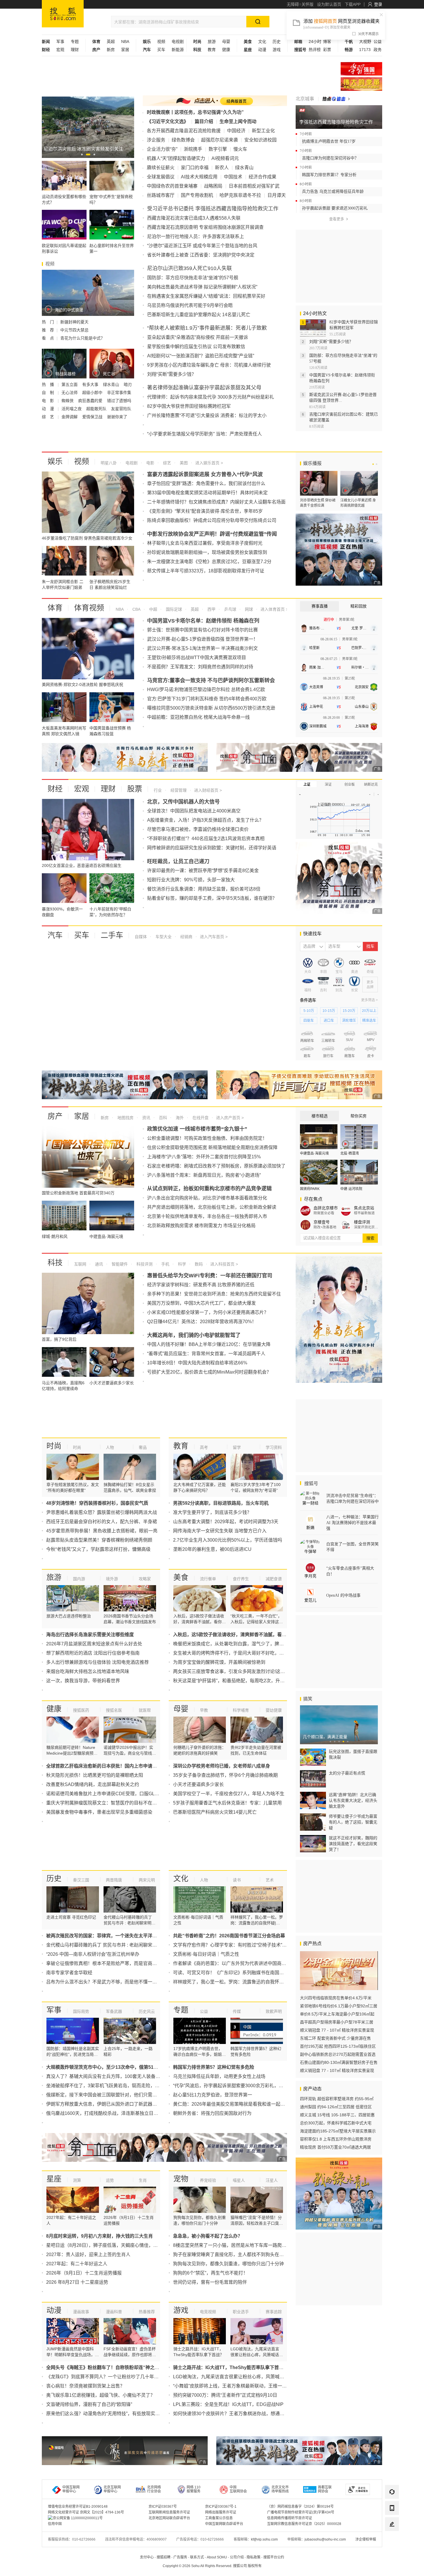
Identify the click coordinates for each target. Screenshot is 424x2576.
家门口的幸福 (195, 168)
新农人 (222, 168)
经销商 (186, 937)
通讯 (98, 1264)
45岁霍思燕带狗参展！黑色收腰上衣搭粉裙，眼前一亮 (102, 1531)
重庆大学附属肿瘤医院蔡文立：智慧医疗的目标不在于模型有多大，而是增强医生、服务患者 (141, 1803)
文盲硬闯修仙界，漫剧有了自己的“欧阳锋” (89, 2404)
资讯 (146, 1118)
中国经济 (236, 131)
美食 (181, 1577)
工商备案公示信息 (219, 2518)
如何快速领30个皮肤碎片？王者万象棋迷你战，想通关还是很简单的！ (245, 2414)
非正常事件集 (119, 393)
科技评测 (144, 1264)
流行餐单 (208, 1579)
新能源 (178, 50)
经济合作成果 (262, 177)
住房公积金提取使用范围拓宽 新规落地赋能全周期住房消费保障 (212, 1147)
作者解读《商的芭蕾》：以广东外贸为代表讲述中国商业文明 (234, 1963)
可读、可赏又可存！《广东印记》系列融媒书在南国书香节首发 (238, 1973)
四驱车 (309, 1021)
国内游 (79, 1579)
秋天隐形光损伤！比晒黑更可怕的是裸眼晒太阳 (95, 1775)
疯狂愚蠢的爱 (91, 401)
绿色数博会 (183, 140)
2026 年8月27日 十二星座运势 (77, 2282)
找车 (370, 946)
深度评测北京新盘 (366, 1227)
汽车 (55, 935)
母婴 (226, 42)
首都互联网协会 (325, 2489)
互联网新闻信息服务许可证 (169, 2512)
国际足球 (173, 609)
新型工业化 (263, 131)
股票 (135, 789)
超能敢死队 (97, 409)
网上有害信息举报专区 (361, 84)
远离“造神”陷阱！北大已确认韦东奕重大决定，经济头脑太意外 (353, 1800)
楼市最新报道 (364, 1213)
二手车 (112, 935)
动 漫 (48, 409)
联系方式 (197, 2557)
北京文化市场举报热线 (280, 2489)
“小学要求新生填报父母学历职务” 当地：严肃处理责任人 (205, 434)
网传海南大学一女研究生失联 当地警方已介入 (220, 1531)
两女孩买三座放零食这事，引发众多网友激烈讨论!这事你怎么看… (241, 1671)
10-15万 (329, 1011)
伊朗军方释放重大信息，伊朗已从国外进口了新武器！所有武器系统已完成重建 (127, 2104)
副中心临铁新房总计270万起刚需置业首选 (338, 2054)
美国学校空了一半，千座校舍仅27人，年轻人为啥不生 (229, 1794)
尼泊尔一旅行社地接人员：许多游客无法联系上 (196, 236)
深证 (328, 785)
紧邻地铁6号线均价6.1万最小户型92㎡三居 (339, 2006)
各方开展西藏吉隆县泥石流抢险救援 (184, 131)
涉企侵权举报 (366, 2539)
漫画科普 (114, 2312)
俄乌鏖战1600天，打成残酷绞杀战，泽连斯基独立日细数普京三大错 (116, 2113)
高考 (204, 1447)
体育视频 (89, 608)
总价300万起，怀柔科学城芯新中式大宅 (336, 2123)
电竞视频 (208, 2312)
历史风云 (147, 2011)
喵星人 (239, 2180)
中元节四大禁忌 (74, 330)
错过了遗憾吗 (119, 401)
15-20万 (349, 1011)
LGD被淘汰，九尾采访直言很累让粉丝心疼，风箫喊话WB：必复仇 (242, 2377)
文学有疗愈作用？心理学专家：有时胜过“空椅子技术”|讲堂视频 (237, 1945)
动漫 (262, 50)
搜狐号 (311, 1484)
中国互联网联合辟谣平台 (224, 2524)
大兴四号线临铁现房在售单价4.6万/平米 (336, 1998)
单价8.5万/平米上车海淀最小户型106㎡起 (337, 2014)
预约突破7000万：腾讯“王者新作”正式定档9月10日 (225, 2395)
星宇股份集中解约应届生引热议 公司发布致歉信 (196, 347)
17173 (365, 50)
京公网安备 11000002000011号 (78, 2518)
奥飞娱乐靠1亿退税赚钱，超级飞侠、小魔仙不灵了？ (101, 2395)
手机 (165, 1264)
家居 (125, 50)
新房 (111, 50)
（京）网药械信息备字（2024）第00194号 (300, 2507)
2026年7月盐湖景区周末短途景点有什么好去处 (94, 1644)
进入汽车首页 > (214, 937)
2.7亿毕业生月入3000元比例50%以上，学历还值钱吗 (228, 1540)
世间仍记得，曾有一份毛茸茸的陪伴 (210, 2282)
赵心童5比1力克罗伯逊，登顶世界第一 (213, 2095)
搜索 (370, 1238)
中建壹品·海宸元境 (314, 1153)
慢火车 (240, 149)
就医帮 (145, 1710)
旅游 (212, 42)
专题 (75, 42)
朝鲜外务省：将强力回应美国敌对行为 (212, 2113)
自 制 (48, 393)
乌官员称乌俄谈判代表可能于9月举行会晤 (190, 305)
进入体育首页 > (274, 609)
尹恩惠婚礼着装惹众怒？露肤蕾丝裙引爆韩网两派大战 (102, 1512)
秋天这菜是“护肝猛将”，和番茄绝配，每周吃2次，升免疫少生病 (238, 1681)
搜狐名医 (114, 1710)
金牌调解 (70, 417)
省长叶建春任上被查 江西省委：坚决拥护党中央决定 (201, 255)
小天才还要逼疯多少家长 (198, 1784)
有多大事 (91, 384)
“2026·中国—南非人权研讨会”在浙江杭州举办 (93, 1954)
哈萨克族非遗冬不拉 (240, 195)
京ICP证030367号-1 (221, 2507)
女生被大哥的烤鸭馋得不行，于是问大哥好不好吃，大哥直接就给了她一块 (249, 1653)
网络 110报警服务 (194, 2489)
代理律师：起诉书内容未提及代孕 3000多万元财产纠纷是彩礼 (211, 397)
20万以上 (369, 1011)
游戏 (277, 50)
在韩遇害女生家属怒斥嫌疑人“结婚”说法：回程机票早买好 (206, 296)
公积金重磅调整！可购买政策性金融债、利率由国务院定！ (207, 1138)
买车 (161, 50)
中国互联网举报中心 (71, 2489)
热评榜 (315, 50)
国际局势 (81, 2011)
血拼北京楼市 (326, 1208)
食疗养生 (241, 1579)
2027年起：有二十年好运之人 (77, 2264)
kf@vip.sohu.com (264, 2539)
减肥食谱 (274, 1579)
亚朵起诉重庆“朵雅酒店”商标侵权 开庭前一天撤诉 (198, 337)
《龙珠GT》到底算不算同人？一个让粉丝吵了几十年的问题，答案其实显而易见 (128, 2377)
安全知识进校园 (260, 140)
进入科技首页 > (224, 1264)
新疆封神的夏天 (74, 322)
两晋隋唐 (114, 1880)
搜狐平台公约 (274, 2557)
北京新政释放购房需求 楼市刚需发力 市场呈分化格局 (201, 1226)
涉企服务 (156, 140)
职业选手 (241, 2312)
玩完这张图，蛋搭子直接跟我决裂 (353, 1754)
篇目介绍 (204, 121)
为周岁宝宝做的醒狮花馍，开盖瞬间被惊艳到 (219, 1662)
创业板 (350, 785)
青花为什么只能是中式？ (82, 338)
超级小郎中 (93, 393)
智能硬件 (119, 1264)
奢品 (143, 1447)
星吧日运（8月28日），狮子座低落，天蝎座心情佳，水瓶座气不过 (113, 2245)
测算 (77, 2180)
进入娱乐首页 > (209, 463)
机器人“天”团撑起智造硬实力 (176, 158)
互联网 (80, 1264)
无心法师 (70, 393)
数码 (198, 1264)
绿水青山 (112, 384)
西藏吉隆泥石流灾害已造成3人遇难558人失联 (194, 218)
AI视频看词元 (225, 158)
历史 (277, 42)
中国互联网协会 (238, 2489)
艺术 (270, 1880)
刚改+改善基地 (325, 1227)
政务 (378, 50)
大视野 (365, 42)
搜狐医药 (81, 1710)
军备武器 (114, 2011)
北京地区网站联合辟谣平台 (169, 2518)
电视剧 (178, 42)
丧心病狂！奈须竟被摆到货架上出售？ (85, 2386)
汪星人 (272, 2180)
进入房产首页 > (230, 1118)
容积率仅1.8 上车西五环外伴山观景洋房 (336, 2139)
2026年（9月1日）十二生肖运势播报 (84, 2273)
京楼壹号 (322, 1222)
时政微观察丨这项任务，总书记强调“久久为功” (195, 112)
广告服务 (180, 2557)
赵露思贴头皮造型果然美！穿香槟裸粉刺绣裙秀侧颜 (99, 1540)
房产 (55, 1116)
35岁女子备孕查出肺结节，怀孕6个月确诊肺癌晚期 (225, 1775)
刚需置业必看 (324, 1213)
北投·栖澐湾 (350, 1153)
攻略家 (145, 1579)
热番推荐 (147, 2312)
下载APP (353, 4)
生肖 (143, 2180)
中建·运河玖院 (351, 1189)
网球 (248, 609)
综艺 (166, 463)
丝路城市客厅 (161, 195)
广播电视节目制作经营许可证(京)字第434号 (301, 2512)
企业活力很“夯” (162, 149)
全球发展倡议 (161, 177)
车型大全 (163, 937)
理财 (75, 50)
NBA (125, 42)
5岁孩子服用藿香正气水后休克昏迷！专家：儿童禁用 (227, 1803)
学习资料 (274, 1447)
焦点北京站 (364, 1208)
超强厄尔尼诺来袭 (219, 140)
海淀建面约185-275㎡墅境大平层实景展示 (338, 2131)
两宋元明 (147, 1880)
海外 (179, 1118)
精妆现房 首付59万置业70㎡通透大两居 (335, 2147)
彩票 (327, 50)
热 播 (48, 384)
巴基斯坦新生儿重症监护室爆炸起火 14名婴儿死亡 (199, 315)
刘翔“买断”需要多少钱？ (172, 374)
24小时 (315, 42)
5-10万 (309, 1011)
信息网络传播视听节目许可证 (290, 2518)
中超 (153, 609)
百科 (162, 1118)
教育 (212, 50)
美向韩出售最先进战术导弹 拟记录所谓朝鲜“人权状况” (202, 287)
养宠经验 (208, 2180)
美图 (183, 463)
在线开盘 (200, 1118)
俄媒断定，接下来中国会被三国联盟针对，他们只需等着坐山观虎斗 (115, 2095)
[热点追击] (336, 99)
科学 (181, 1264)
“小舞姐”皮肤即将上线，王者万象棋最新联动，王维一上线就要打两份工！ (248, 2386)
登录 (378, 4)
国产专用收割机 (197, 195)
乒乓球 (230, 609)
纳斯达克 (371, 785)
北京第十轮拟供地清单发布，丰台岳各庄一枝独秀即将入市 (207, 1216)
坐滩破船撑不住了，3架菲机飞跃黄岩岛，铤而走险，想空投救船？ (114, 2086)
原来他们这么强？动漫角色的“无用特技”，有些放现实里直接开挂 (112, 2414)
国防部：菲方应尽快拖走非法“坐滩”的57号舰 (193, 278)
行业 (158, 790)
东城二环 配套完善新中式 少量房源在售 (335, 2038)
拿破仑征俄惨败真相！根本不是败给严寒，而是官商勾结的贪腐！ (113, 1963)
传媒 (237, 2011)
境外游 (112, 1579)
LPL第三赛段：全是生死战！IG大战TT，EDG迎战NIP (228, 2404)
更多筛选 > (369, 1000)
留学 (237, 1447)
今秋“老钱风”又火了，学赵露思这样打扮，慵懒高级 (98, 1549)
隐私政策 (254, 2557)
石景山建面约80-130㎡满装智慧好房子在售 (339, 2062)
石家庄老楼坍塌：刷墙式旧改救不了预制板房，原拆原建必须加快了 (216, 1166)
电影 (150, 463)
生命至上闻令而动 (238, 121)
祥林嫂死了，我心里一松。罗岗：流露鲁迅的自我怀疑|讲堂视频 (238, 1982)
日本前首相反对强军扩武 (254, 186)
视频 (161, 42)
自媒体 (141, 937)
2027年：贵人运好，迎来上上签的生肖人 (88, 2255)
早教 (204, 1710)
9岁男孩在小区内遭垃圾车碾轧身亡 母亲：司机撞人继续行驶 (209, 365)
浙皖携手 (193, 149)
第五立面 (70, 384)
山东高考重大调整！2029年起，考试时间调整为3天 (226, 1522)
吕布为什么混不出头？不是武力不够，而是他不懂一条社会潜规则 (113, 1982)
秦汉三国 (81, 1880)
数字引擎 (218, 149)
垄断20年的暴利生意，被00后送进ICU (212, 1549)
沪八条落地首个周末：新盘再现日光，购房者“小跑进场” (204, 1175)
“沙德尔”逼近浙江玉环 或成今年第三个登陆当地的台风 (202, 246)
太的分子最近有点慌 (347, 1773)
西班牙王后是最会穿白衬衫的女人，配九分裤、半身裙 (102, 1522)
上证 (307, 785)
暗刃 (128, 384)
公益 (378, 42)
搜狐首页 (63, 14)
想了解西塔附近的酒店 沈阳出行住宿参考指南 (93, 1653)
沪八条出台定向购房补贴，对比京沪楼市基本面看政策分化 (207, 1198)
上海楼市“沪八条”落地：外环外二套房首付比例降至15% (204, 1157)
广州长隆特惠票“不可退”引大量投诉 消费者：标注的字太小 (207, 415)
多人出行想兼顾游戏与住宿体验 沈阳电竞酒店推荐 (97, 1662)
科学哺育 (241, 1710)
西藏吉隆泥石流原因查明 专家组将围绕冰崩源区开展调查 (205, 227)
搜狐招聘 (164, 2557)
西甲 (211, 609)
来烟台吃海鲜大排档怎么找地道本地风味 (88, 1671)
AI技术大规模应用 (199, 177)
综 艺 (48, 417)
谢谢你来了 (117, 417)
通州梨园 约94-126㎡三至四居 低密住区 (336, 2107)
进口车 (329, 1021)
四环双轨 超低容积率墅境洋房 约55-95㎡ (337, 2099)
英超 (111, 42)
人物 (110, 1447)
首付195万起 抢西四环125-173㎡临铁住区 (338, 2046)
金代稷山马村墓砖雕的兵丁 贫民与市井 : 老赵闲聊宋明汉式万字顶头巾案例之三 (127, 1945)
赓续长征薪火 (161, 168)
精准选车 (369, 1021)
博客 (327, 42)
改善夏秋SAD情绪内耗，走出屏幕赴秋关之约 (93, 1784)
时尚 (54, 1446)
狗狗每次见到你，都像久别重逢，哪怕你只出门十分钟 (228, 2264)
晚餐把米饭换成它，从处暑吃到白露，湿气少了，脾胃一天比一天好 (242, 1644)
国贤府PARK (310, 1189)
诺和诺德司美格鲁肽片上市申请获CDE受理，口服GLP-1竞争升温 (113, 1794)
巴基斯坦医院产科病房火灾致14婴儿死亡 (215, 1812)
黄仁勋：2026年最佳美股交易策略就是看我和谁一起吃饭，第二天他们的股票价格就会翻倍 (266, 2104)
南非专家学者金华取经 (69, 1973)
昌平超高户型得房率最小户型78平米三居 (337, 2022)
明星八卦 (109, 463)
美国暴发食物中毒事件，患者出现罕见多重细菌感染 (99, 1812)
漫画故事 (81, 2312)
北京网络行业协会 (154, 2489)
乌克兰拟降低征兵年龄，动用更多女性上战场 (219, 2076)
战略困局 (213, 186)
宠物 (181, 2179)
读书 (237, 1880)
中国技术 (233, 177)
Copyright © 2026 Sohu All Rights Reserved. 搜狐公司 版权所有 (212, 2566)
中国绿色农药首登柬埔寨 (172, 186)
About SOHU (217, 2557)
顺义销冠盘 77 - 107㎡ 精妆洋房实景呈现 (337, 2030)
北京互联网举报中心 (112, 2489)
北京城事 (305, 99)
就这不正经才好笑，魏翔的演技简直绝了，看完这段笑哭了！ (353, 1844)
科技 (55, 1263)
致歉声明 (274, 2011)
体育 (55, 608)
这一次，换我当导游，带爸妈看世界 (83, 1681)
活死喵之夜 (72, 409)
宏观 (60, 50)
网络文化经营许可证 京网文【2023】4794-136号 (86, 2512)
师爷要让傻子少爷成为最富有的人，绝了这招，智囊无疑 (353, 1822)
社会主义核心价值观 (361, 69)
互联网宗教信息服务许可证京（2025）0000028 (304, 2524)
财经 (55, 789)
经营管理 (178, 790)
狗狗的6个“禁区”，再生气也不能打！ (210, 2273)
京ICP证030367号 (163, 2507)
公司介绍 (237, 2557)
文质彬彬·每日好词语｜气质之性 (206, 1954)
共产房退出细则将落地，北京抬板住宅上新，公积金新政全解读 (212, 1207)
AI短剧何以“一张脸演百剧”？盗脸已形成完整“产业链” (201, 356)
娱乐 (55, 461)
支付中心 (147, 2557)
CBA (136, 609)
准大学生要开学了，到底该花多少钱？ (212, 1512)
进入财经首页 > (208, 790)
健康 (226, 50)
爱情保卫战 (93, 417)
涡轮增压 (349, 1021)
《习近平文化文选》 (168, 121)
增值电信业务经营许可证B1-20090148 (78, 2507)
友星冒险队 (121, 409)
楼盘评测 (362, 1222)
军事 (60, 42)
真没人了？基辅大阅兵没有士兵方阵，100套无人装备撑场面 (108, 2076)
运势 (110, 2180)
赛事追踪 (274, 2312)
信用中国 (55, 2524)
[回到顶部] (392, 2540)
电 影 (48, 401)
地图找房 (125, 1118)
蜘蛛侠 (68, 401)
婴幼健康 (274, 1710)
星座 (54, 2179)
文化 (262, 42)
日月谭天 (277, 195)
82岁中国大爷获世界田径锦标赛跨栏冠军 (189, 406)
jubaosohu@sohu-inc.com (325, 2539)
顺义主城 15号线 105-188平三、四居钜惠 (337, 2115)
